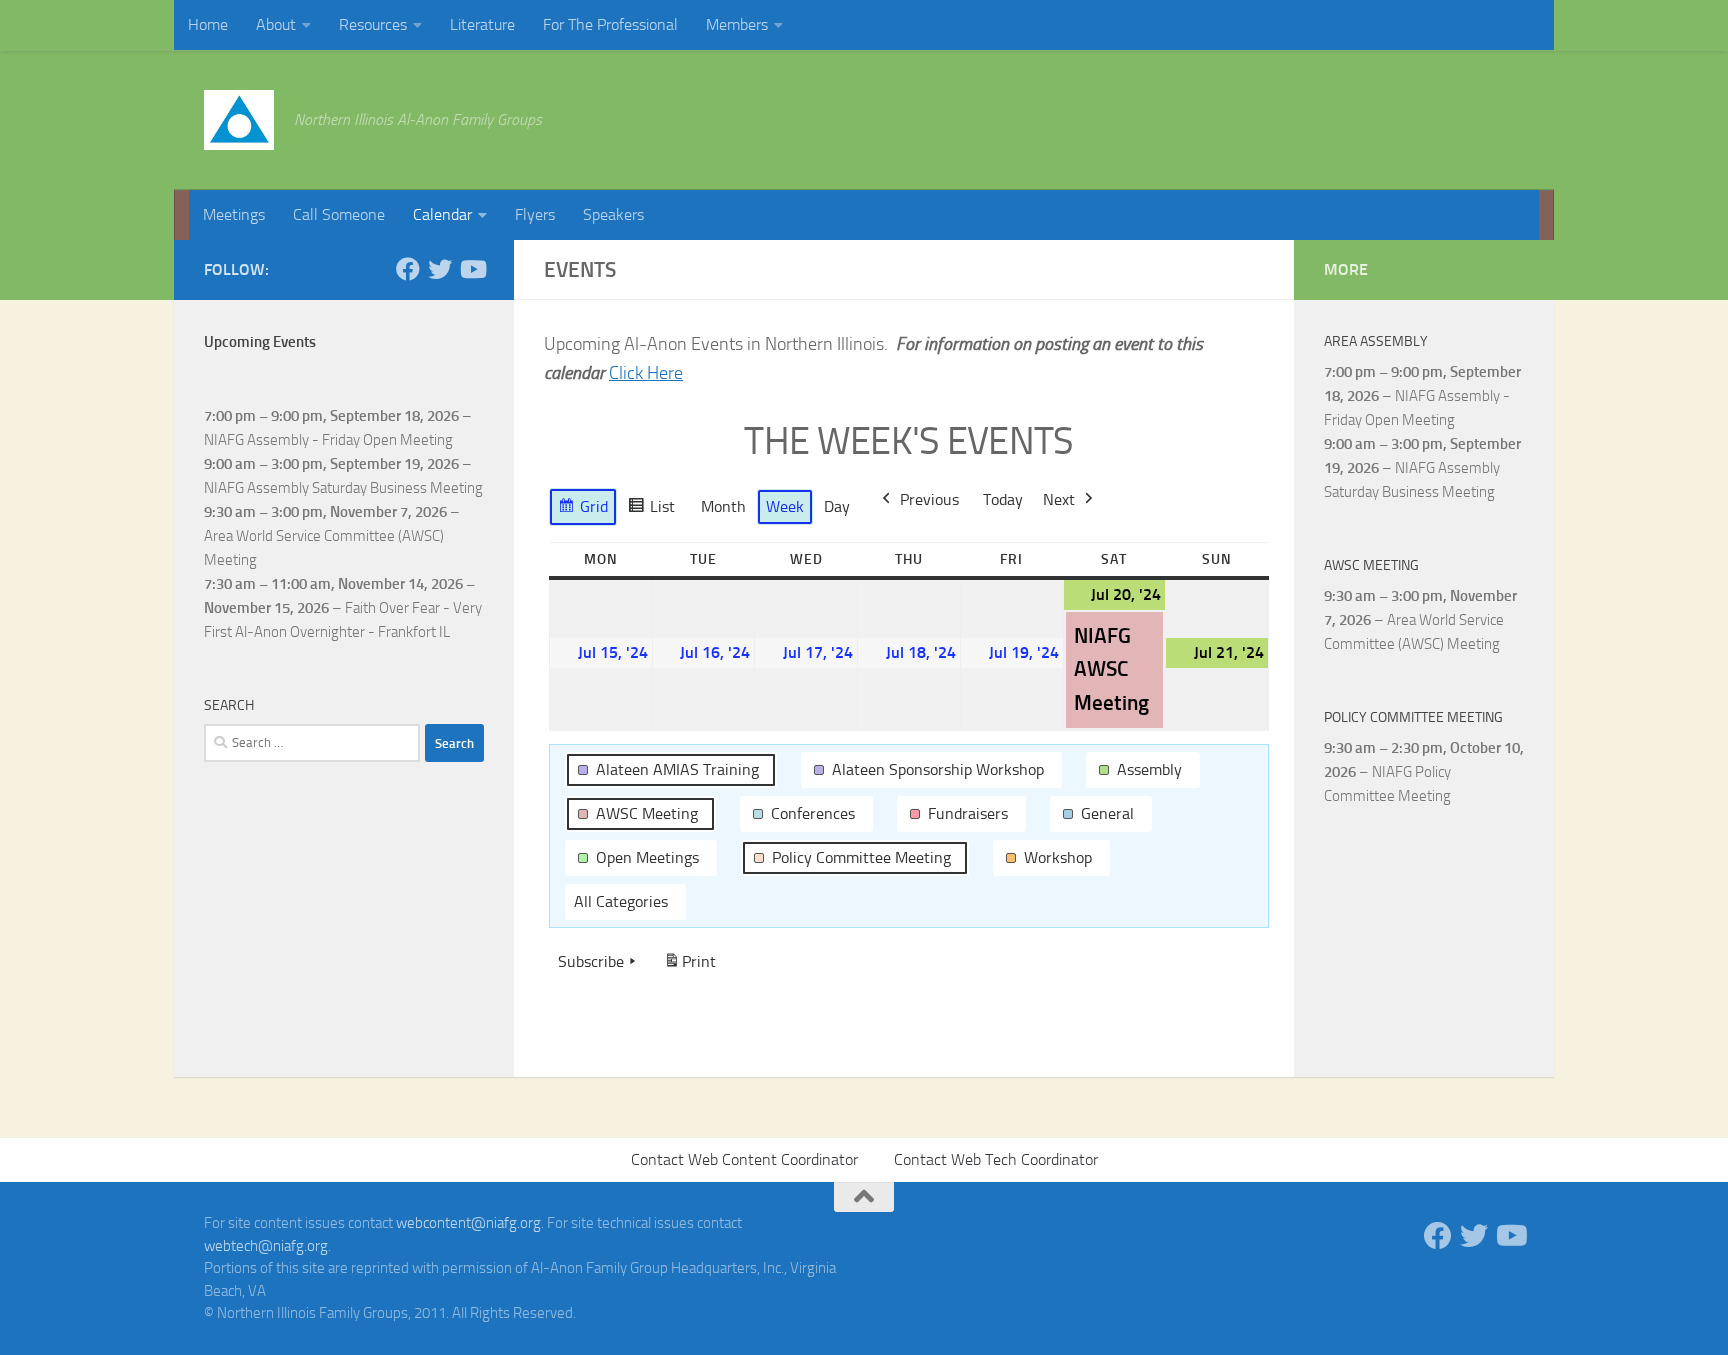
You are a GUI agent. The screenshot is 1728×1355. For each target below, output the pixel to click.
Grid (582, 511)
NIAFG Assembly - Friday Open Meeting (328, 440)
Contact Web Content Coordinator (744, 1159)
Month (723, 506)
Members (737, 24)
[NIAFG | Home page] (239, 120)
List (651, 511)
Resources (373, 24)
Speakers (613, 214)
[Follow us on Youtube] (472, 269)
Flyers (535, 214)
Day (837, 506)
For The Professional (610, 24)
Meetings (234, 214)
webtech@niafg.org (266, 1246)
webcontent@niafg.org (468, 1223)
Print (689, 967)
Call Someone (339, 214)
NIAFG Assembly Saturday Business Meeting (343, 488)
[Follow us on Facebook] (408, 269)
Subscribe (591, 961)
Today (1003, 499)
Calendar (442, 214)
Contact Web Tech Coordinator (996, 1159)
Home (208, 24)
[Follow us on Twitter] (440, 269)
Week (785, 506)
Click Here (646, 373)
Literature (482, 24)
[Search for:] (312, 743)
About (276, 24)
